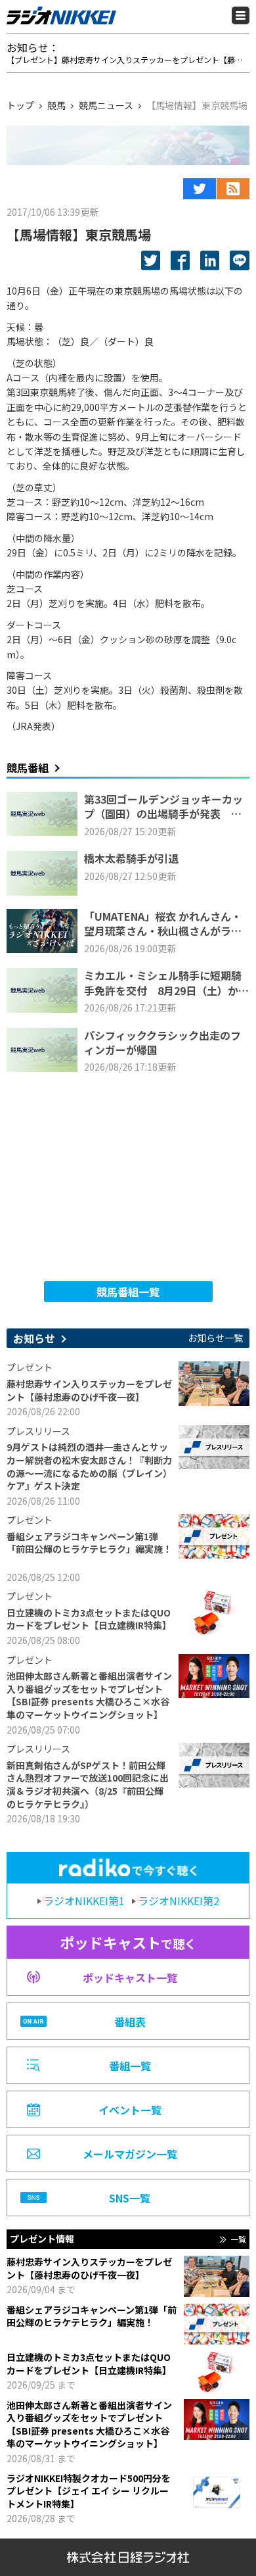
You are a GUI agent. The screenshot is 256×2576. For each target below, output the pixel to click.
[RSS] (233, 189)
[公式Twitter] (200, 189)
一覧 (238, 2239)
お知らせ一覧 (215, 1338)
